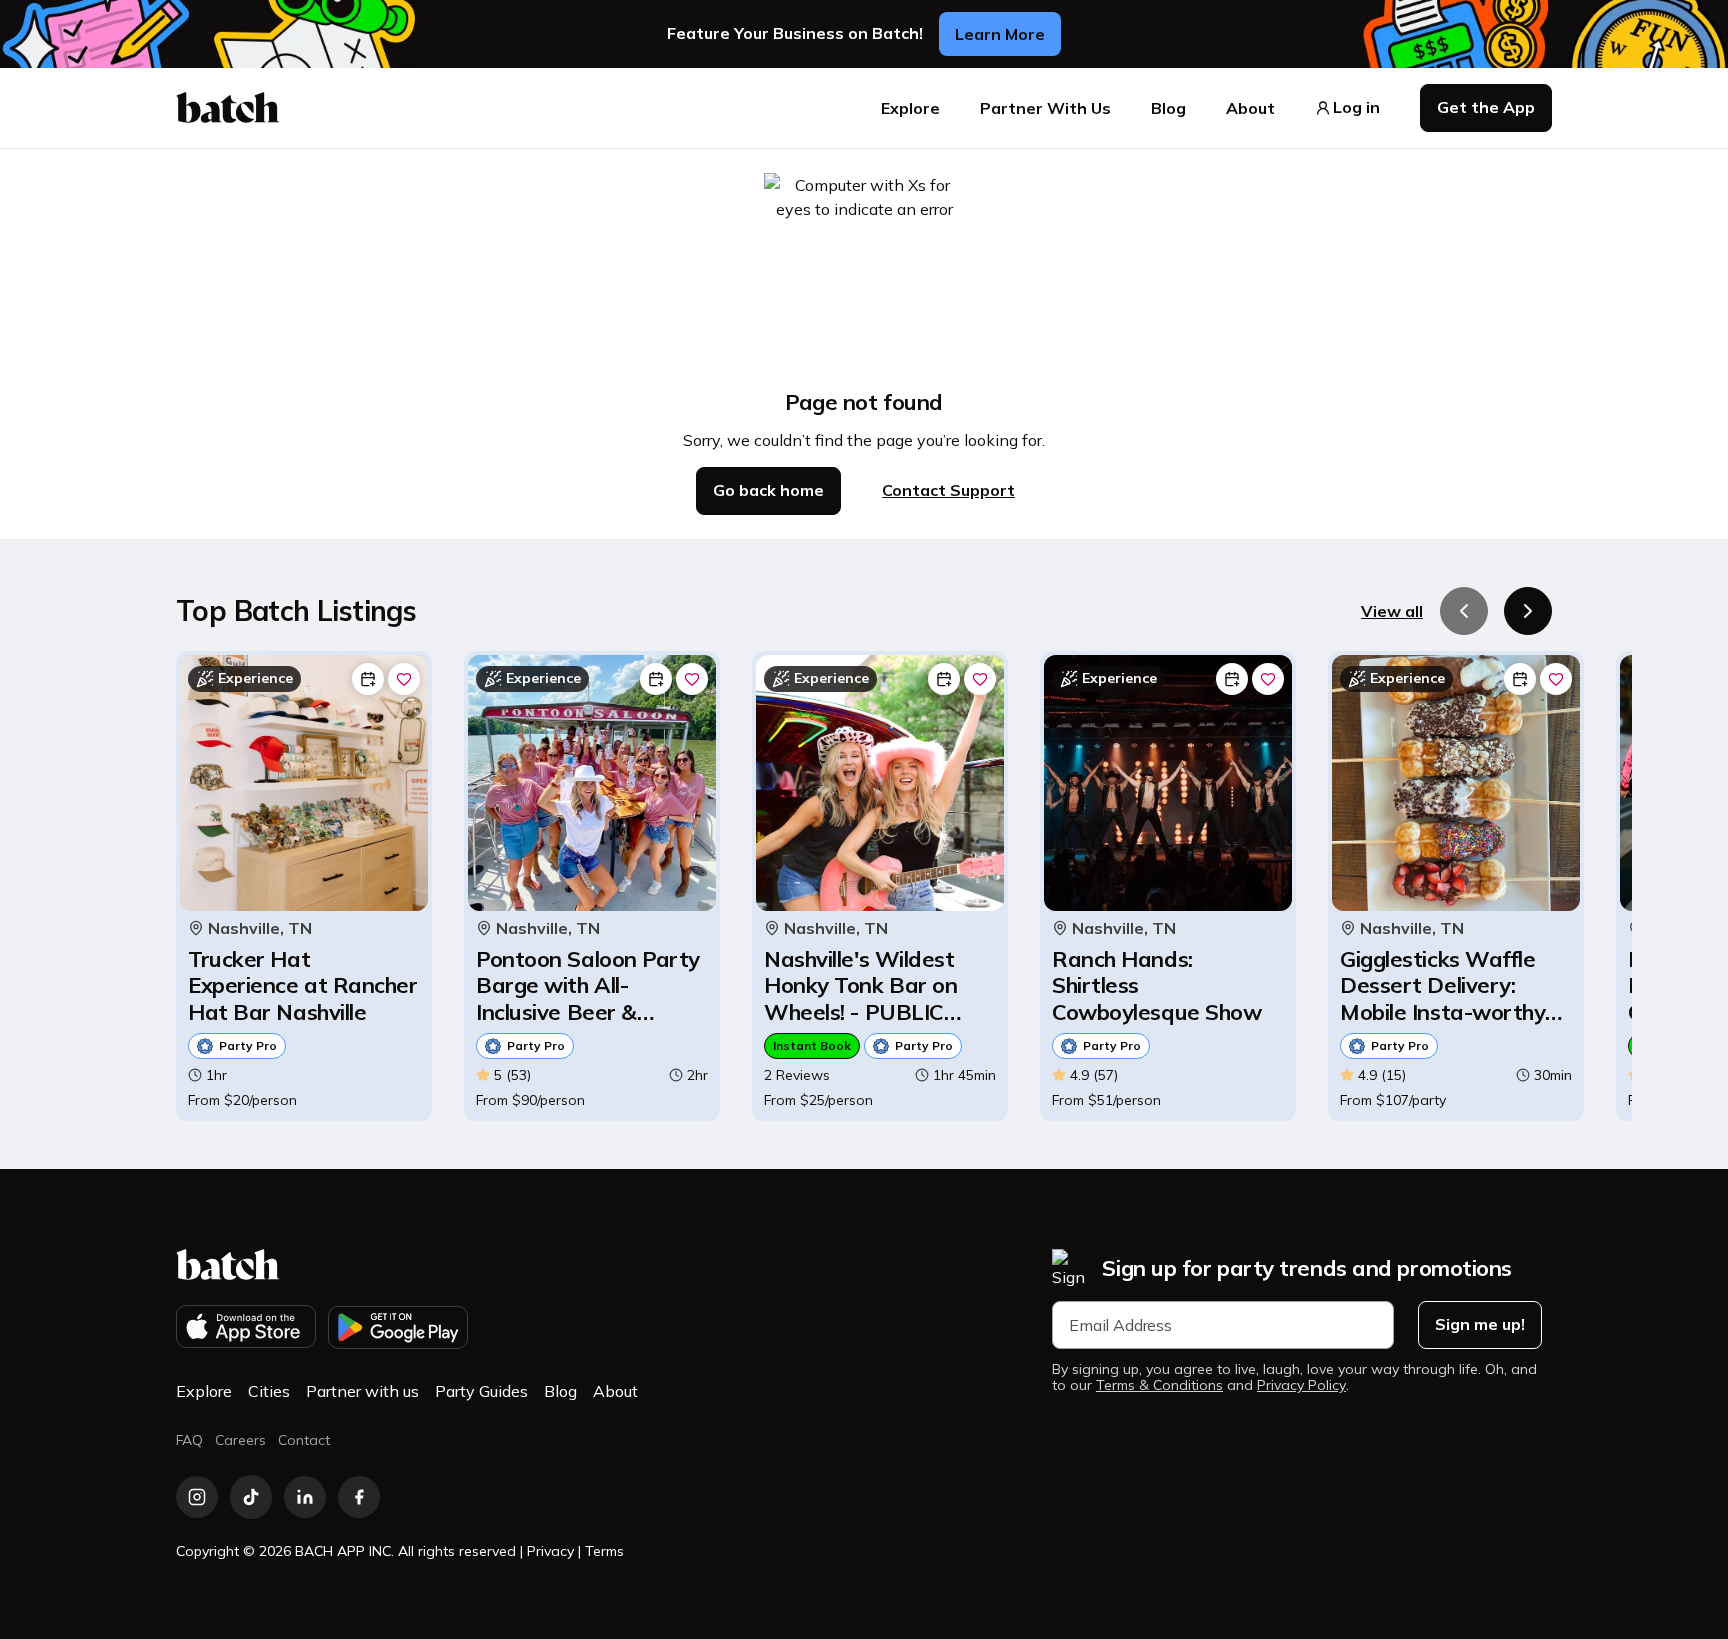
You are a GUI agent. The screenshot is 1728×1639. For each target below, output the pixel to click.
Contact (304, 1440)
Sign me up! (1480, 1324)
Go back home (768, 490)
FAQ (189, 1440)
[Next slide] (1528, 611)
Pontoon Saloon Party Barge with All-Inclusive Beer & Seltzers (588, 985)
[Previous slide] (1464, 611)
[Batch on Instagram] (197, 1497)
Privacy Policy (1301, 1385)
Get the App (1486, 107)
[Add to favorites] (404, 679)
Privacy (550, 1551)
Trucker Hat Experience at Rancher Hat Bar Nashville (303, 985)
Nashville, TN (260, 928)
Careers (240, 1440)
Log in (1356, 107)
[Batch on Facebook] (359, 1497)
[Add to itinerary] (368, 679)
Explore (910, 108)
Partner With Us (1045, 108)
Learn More (1000, 34)
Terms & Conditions (1159, 1385)
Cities (269, 1391)
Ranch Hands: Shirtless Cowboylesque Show (1156, 985)
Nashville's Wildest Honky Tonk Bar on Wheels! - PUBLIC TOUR (860, 985)
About (1250, 108)
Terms (604, 1551)
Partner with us (362, 1391)
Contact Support (948, 490)
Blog (1168, 108)
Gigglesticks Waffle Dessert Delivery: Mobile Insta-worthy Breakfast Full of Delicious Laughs (1442, 985)
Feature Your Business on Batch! (795, 33)
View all (1392, 611)
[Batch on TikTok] (251, 1497)
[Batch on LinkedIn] (305, 1497)
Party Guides (481, 1391)
